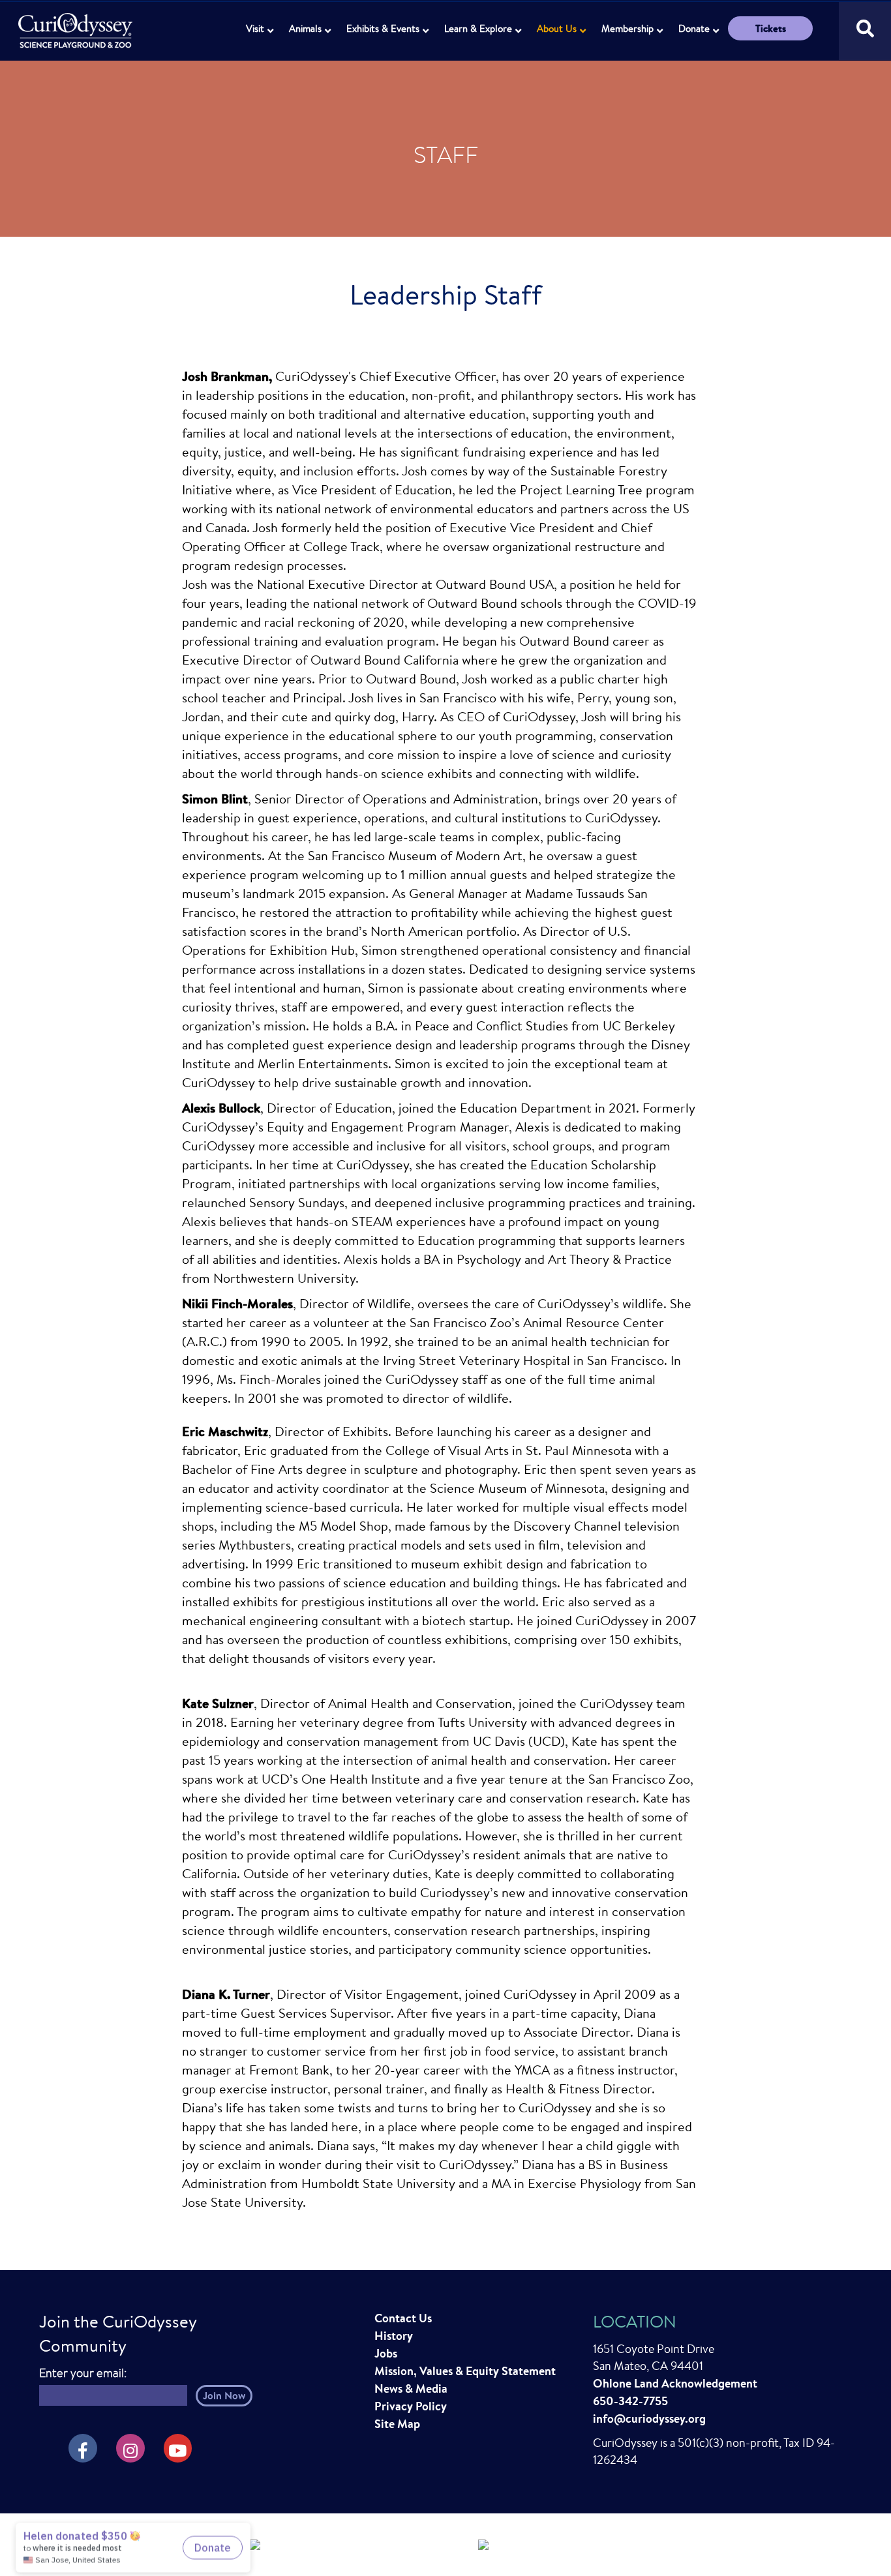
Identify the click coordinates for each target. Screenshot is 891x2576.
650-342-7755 (630, 2401)
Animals (305, 28)
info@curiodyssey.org (649, 2419)
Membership (627, 28)
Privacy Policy (411, 2406)
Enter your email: (83, 2373)
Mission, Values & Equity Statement (465, 2371)
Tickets (771, 28)
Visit (255, 28)
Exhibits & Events (383, 28)
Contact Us (403, 2318)
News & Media (411, 2389)
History (394, 2336)
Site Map (397, 2424)
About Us (557, 28)
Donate (694, 28)
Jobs (386, 2353)
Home (77, 23)
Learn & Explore (478, 28)
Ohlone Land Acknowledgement (675, 2383)
